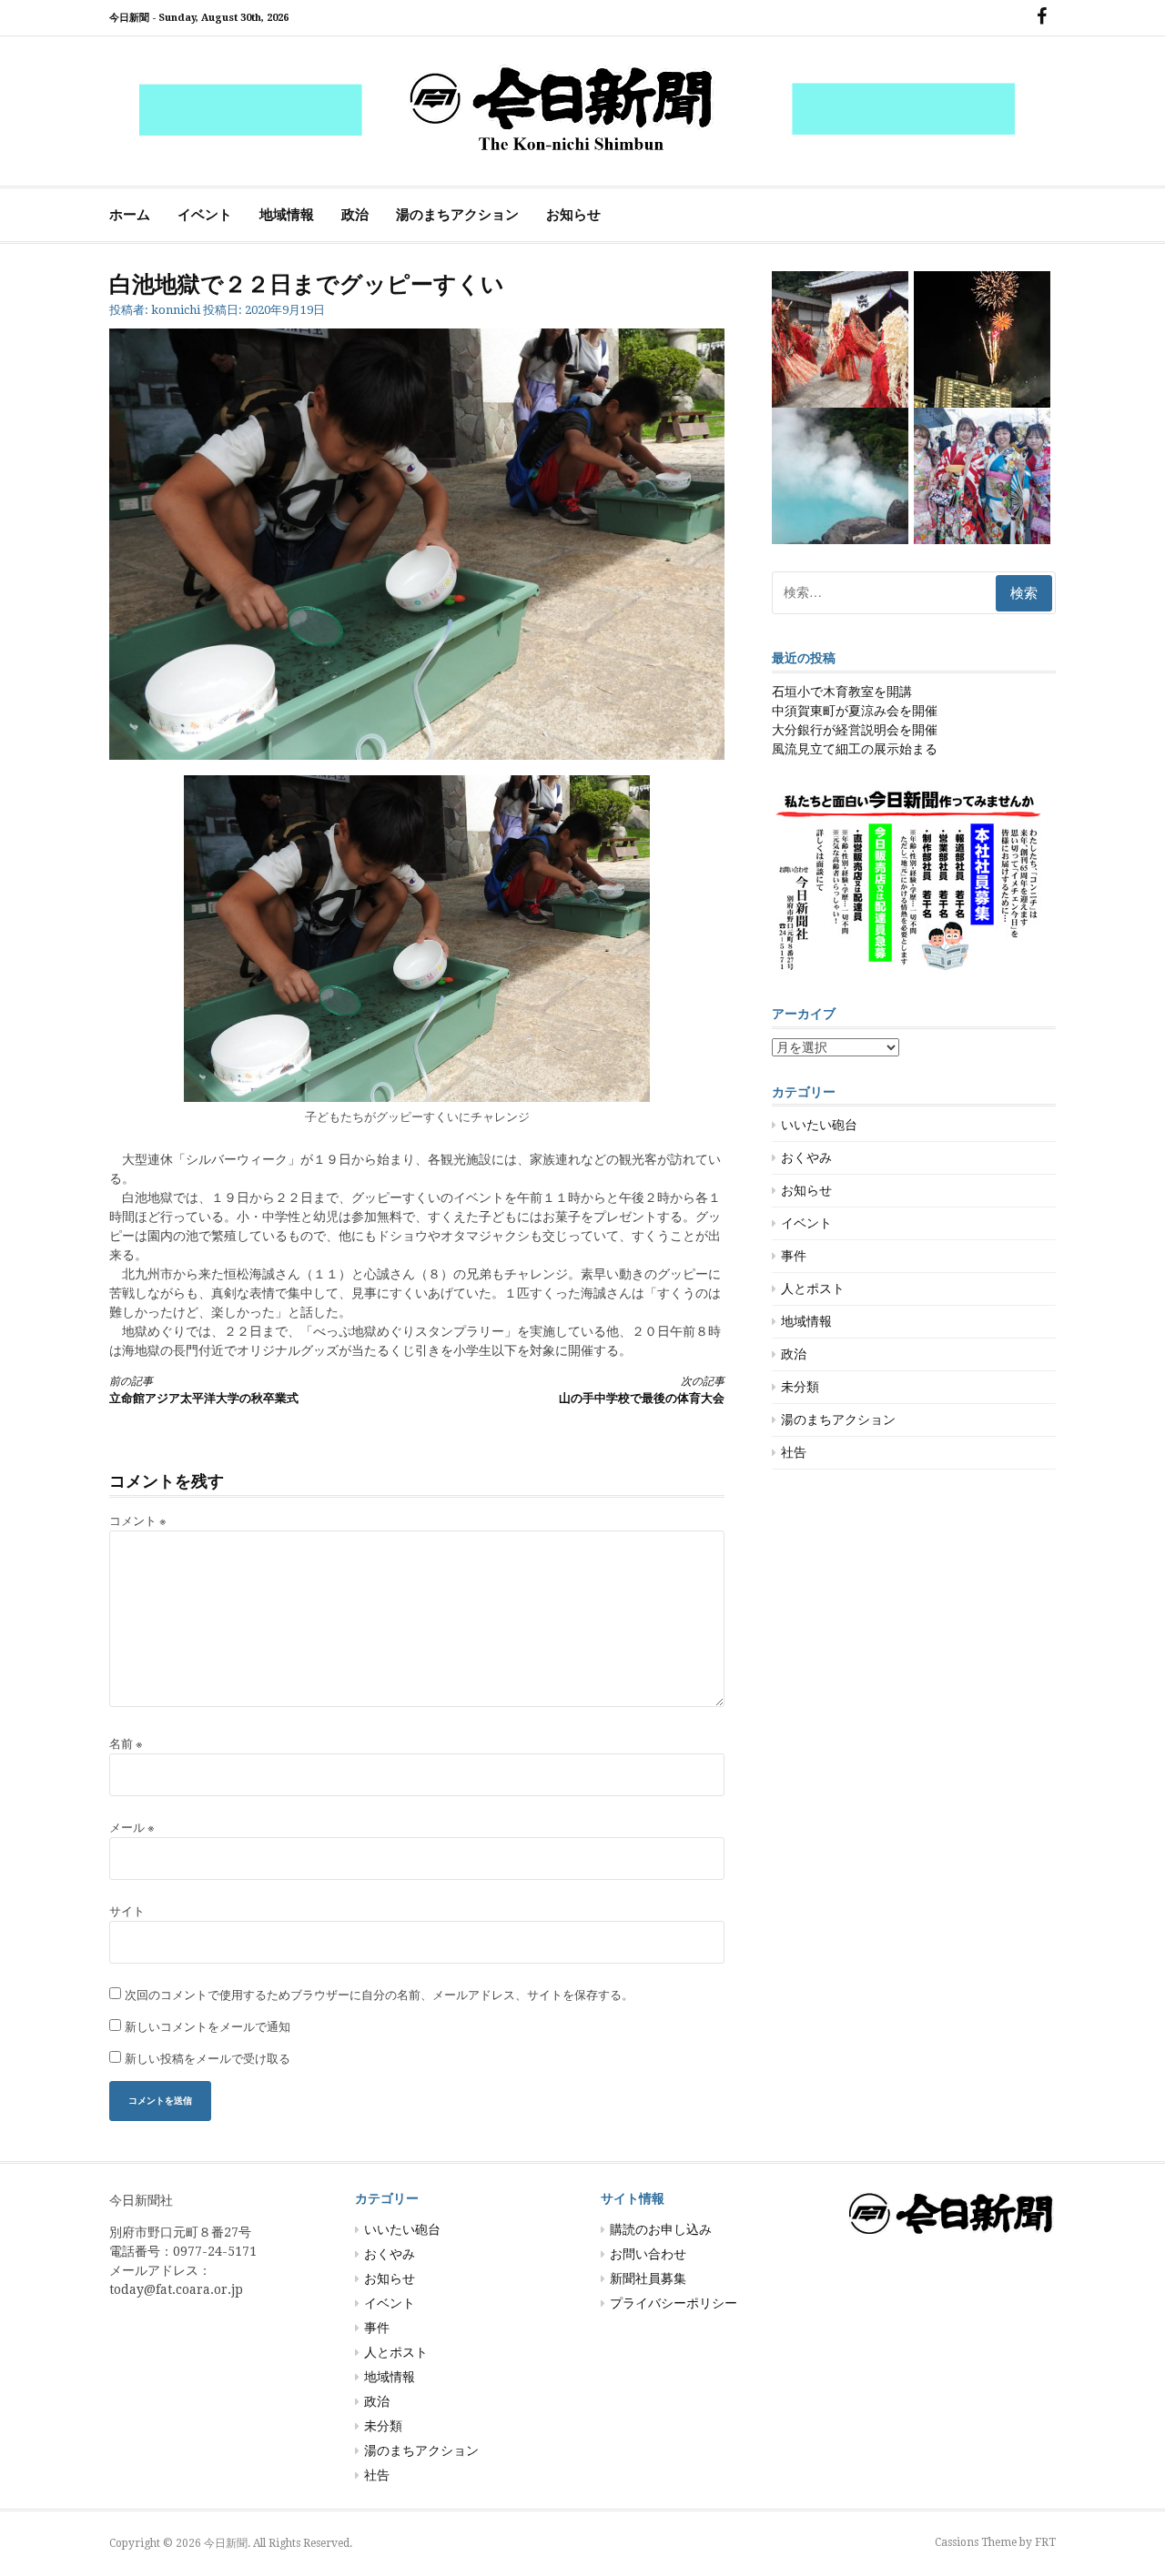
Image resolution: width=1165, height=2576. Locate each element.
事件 (794, 1256)
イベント (205, 215)
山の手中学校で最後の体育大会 (642, 1390)
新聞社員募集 (648, 2278)
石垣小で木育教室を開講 (842, 692)
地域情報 (287, 215)
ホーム (130, 215)
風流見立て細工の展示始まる (855, 749)
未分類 (800, 1387)
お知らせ (573, 215)
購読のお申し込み (661, 2229)
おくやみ (806, 1157)
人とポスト (813, 1288)
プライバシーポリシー (674, 2303)
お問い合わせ (648, 2254)
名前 (126, 1744)
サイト (127, 1911)
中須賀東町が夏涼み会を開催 (855, 711)
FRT (1045, 2542)
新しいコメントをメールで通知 (208, 2027)
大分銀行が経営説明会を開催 (855, 730)
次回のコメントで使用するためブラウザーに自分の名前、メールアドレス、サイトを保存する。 (379, 1995)
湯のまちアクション (457, 215)
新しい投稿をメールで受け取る (208, 2059)
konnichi (176, 310)
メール (132, 1828)
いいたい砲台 (819, 1125)
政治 (355, 215)
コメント (138, 1521)
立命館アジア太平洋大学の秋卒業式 (204, 1390)
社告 (794, 1452)
